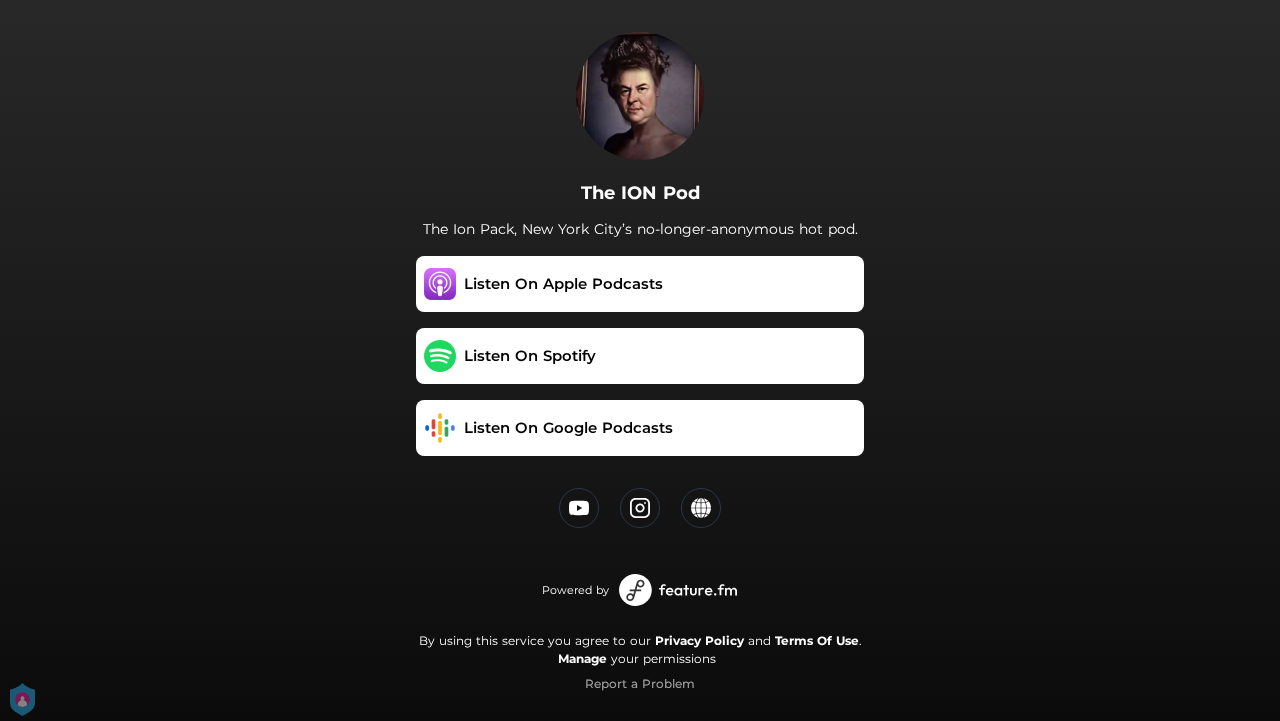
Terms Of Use (817, 640)
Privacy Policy (699, 640)
